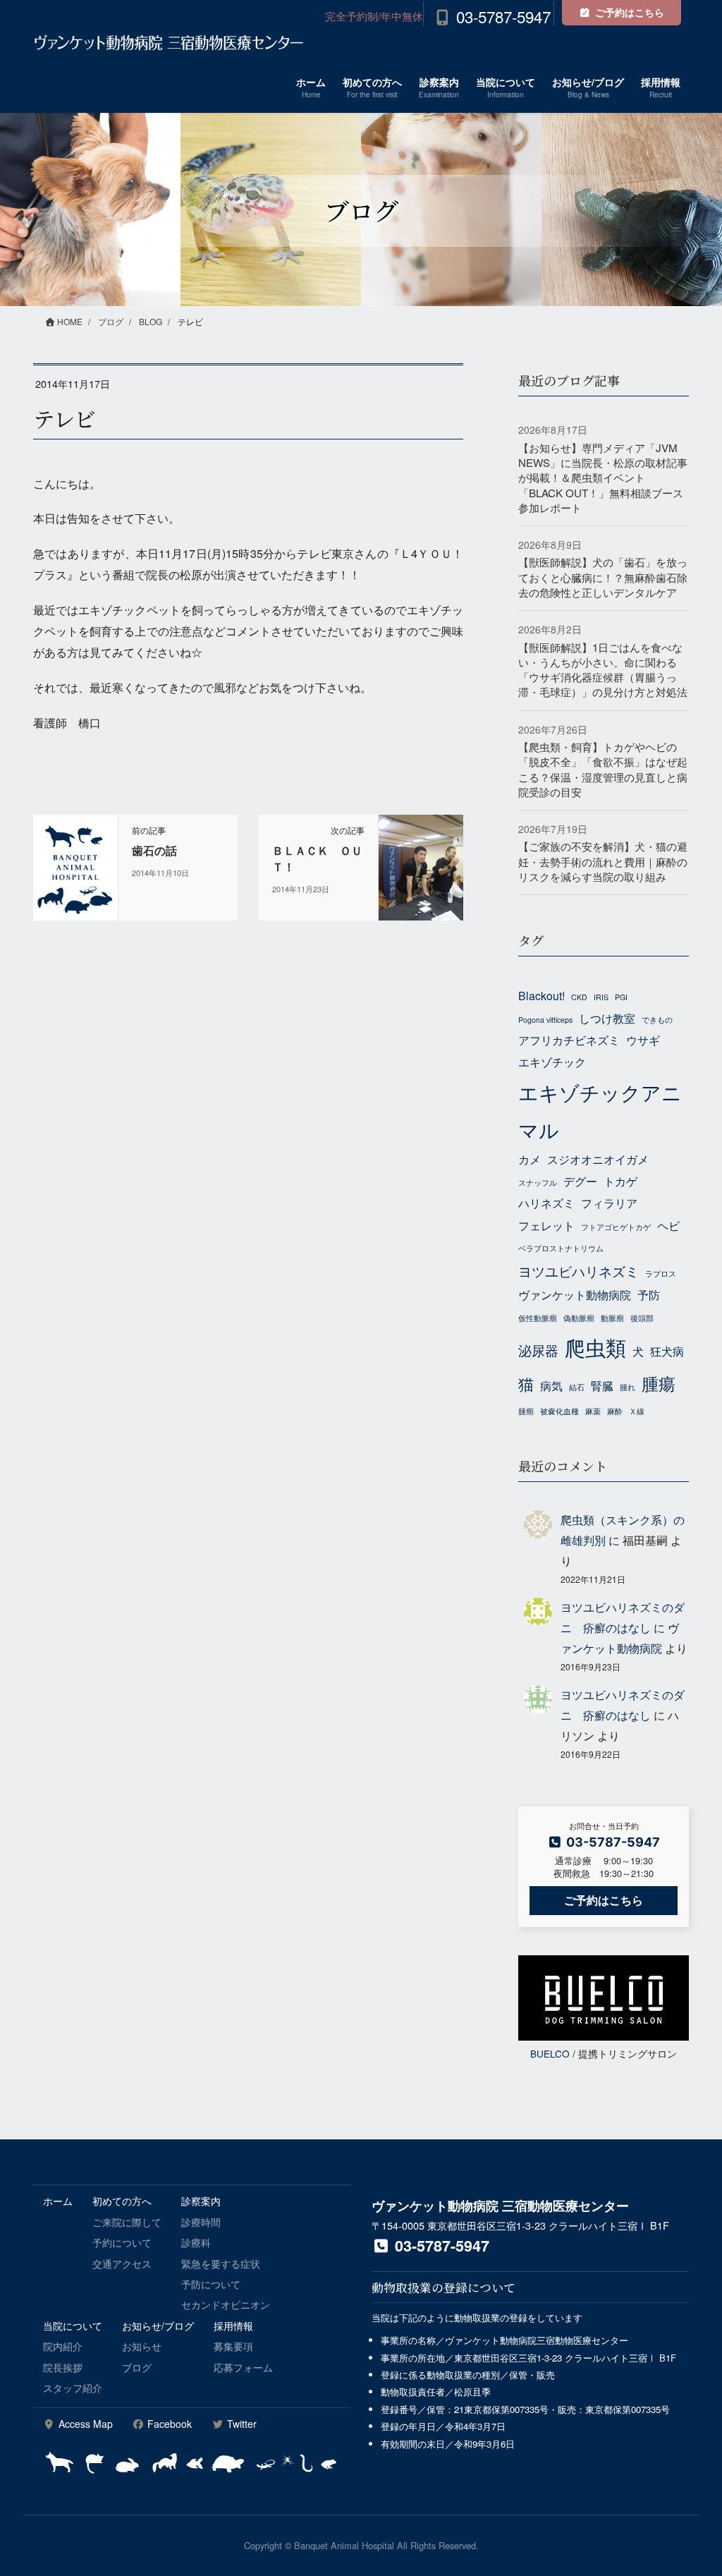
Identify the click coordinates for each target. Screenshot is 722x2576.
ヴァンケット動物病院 (575, 1294)
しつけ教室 (607, 1018)
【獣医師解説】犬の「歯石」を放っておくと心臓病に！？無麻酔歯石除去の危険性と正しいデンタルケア (603, 577)
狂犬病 (667, 1351)
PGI (621, 997)
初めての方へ (122, 2201)
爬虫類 (595, 1347)
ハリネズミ (546, 1203)
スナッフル (538, 1183)
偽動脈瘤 (579, 1318)
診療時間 (201, 2222)
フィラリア (609, 1203)
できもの (657, 1020)
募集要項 (233, 2346)
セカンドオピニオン (226, 2304)
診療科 (196, 2242)
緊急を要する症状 (221, 2264)
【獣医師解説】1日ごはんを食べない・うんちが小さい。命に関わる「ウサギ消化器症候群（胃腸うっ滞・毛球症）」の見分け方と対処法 (603, 670)
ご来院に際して (127, 2222)
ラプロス (661, 1274)
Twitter (240, 2424)
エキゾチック (552, 1062)
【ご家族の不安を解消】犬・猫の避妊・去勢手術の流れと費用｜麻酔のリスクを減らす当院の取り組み (603, 861)
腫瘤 (526, 1411)
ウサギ (643, 1040)
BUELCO (550, 2053)
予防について (211, 2284)
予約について (122, 2242)
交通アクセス (122, 2264)
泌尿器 (538, 1350)
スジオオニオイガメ (598, 1159)
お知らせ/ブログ (158, 2326)
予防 (649, 1294)
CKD (579, 997)
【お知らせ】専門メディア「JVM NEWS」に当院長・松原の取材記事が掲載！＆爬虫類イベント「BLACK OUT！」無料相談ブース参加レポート (603, 478)
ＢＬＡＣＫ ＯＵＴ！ (317, 858)
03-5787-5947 (503, 16)
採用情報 (233, 2326)
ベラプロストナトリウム (561, 1248)
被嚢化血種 (559, 1411)
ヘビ (668, 1225)
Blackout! (541, 995)
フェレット (546, 1225)
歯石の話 (154, 850)
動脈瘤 (612, 1318)
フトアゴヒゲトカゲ (616, 1227)
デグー (580, 1181)
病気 (551, 1385)
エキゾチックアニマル (600, 1111)
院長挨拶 (63, 2367)
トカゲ (620, 1181)
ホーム (58, 2201)
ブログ (137, 2367)
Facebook (168, 2424)
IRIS (601, 997)
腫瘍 (659, 1383)
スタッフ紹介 (73, 2388)
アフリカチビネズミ (569, 1040)
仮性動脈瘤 (538, 1318)
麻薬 (593, 1411)
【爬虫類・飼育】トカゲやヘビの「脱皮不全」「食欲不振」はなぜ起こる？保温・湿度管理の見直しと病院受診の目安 (603, 769)
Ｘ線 (637, 1411)
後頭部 (642, 1318)
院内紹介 (63, 2346)
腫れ (628, 1387)
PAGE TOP (691, 2486)
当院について (73, 2326)
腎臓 (602, 1385)
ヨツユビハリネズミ (579, 1271)
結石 (577, 1387)
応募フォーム (243, 2367)
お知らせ (142, 2346)
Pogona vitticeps (545, 1020)
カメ (530, 1159)
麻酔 (615, 1411)
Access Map (84, 2424)
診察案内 (201, 2201)
